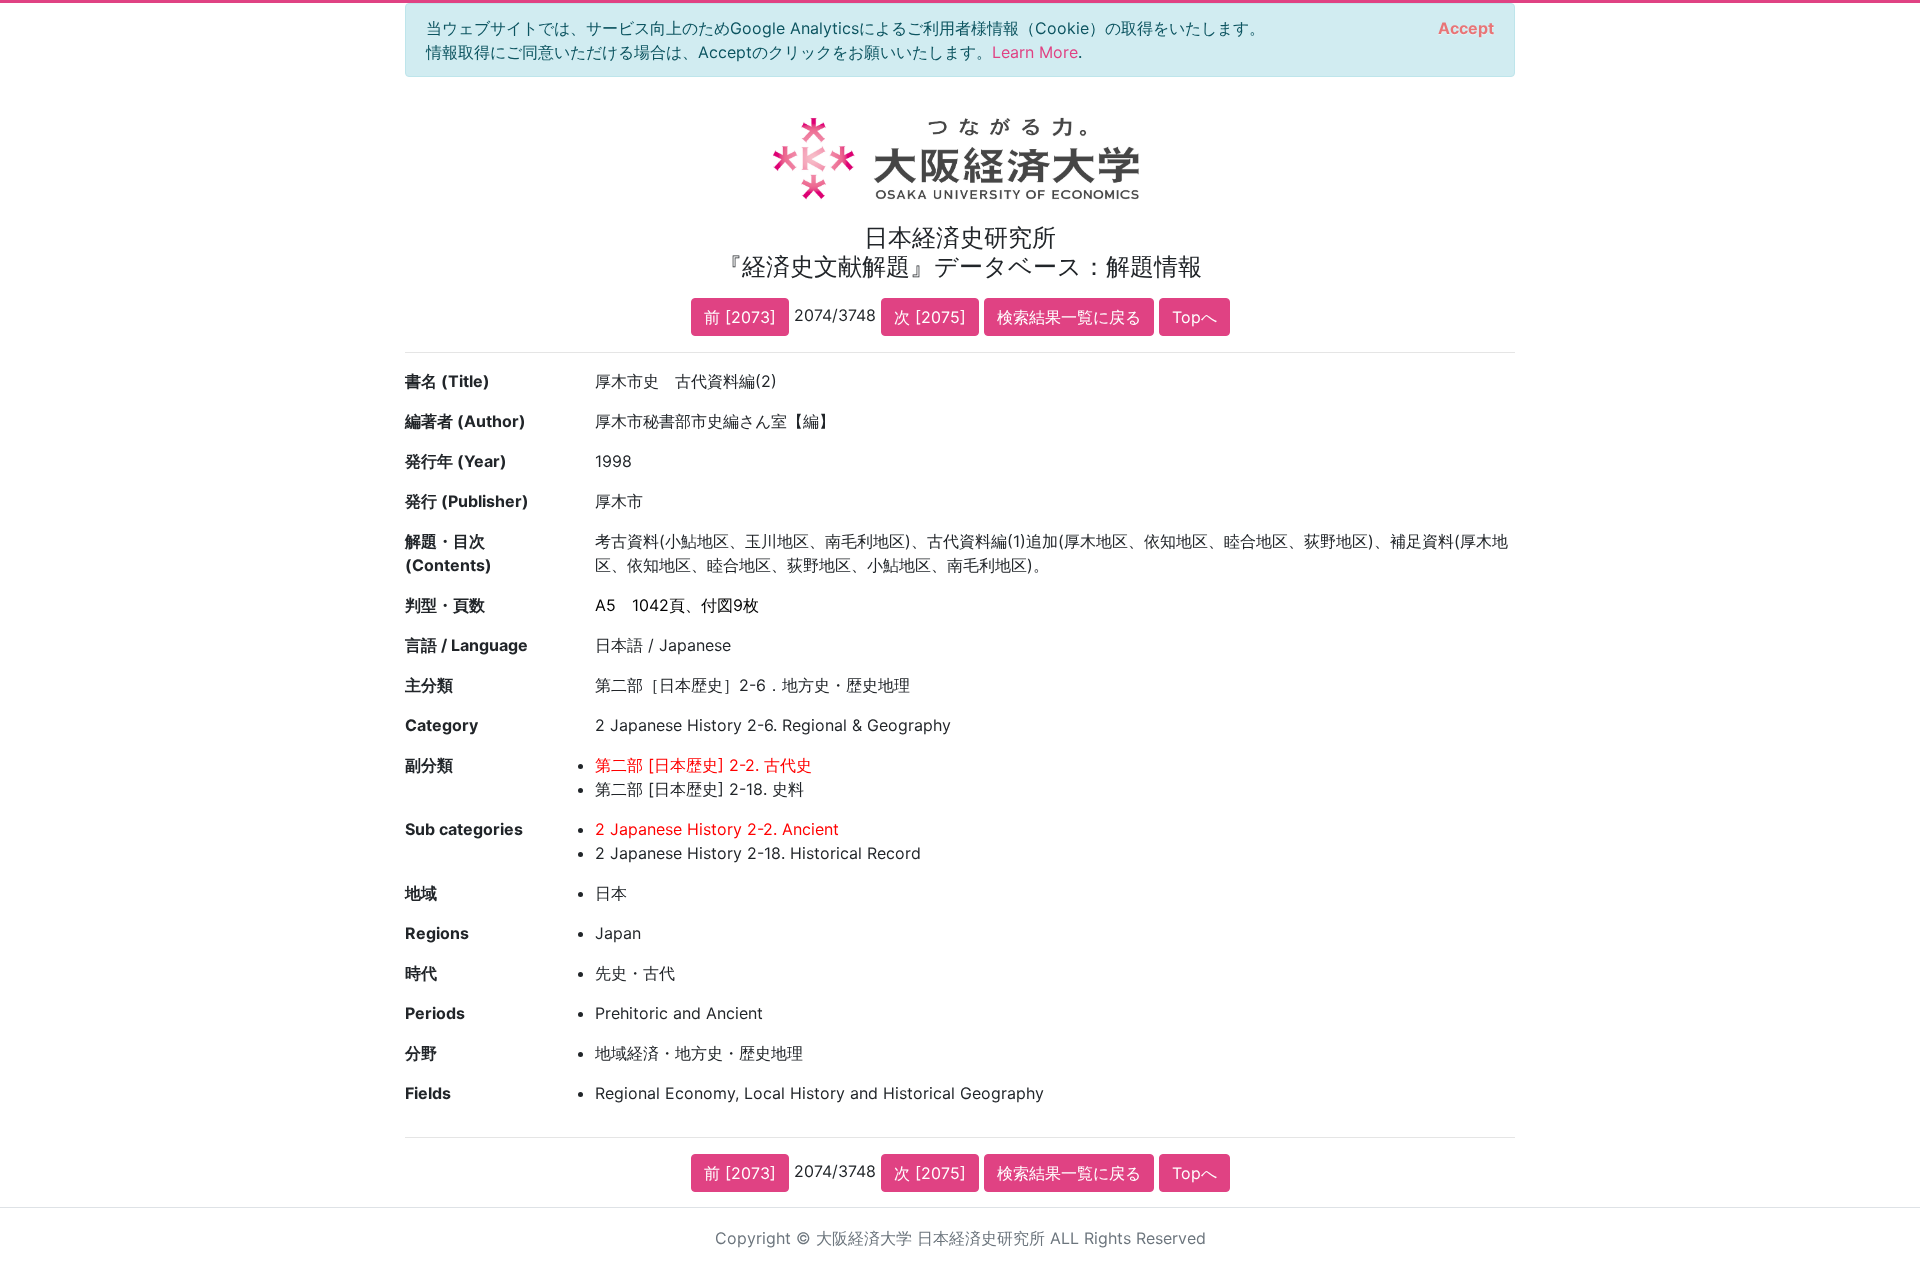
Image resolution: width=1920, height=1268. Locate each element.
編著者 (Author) (465, 421)
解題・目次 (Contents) (448, 553)
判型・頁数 (445, 605)
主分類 (429, 685)
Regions (437, 933)
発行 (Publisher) (467, 501)
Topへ (1194, 317)
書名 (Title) (447, 381)
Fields (428, 1093)
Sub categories (464, 829)
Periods (435, 1013)
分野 (421, 1053)
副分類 (429, 765)
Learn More (1035, 52)
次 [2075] (930, 317)
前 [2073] (740, 317)
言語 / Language (466, 645)
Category (441, 725)
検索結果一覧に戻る (1069, 317)
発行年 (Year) (456, 461)
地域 (421, 893)
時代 (421, 973)
